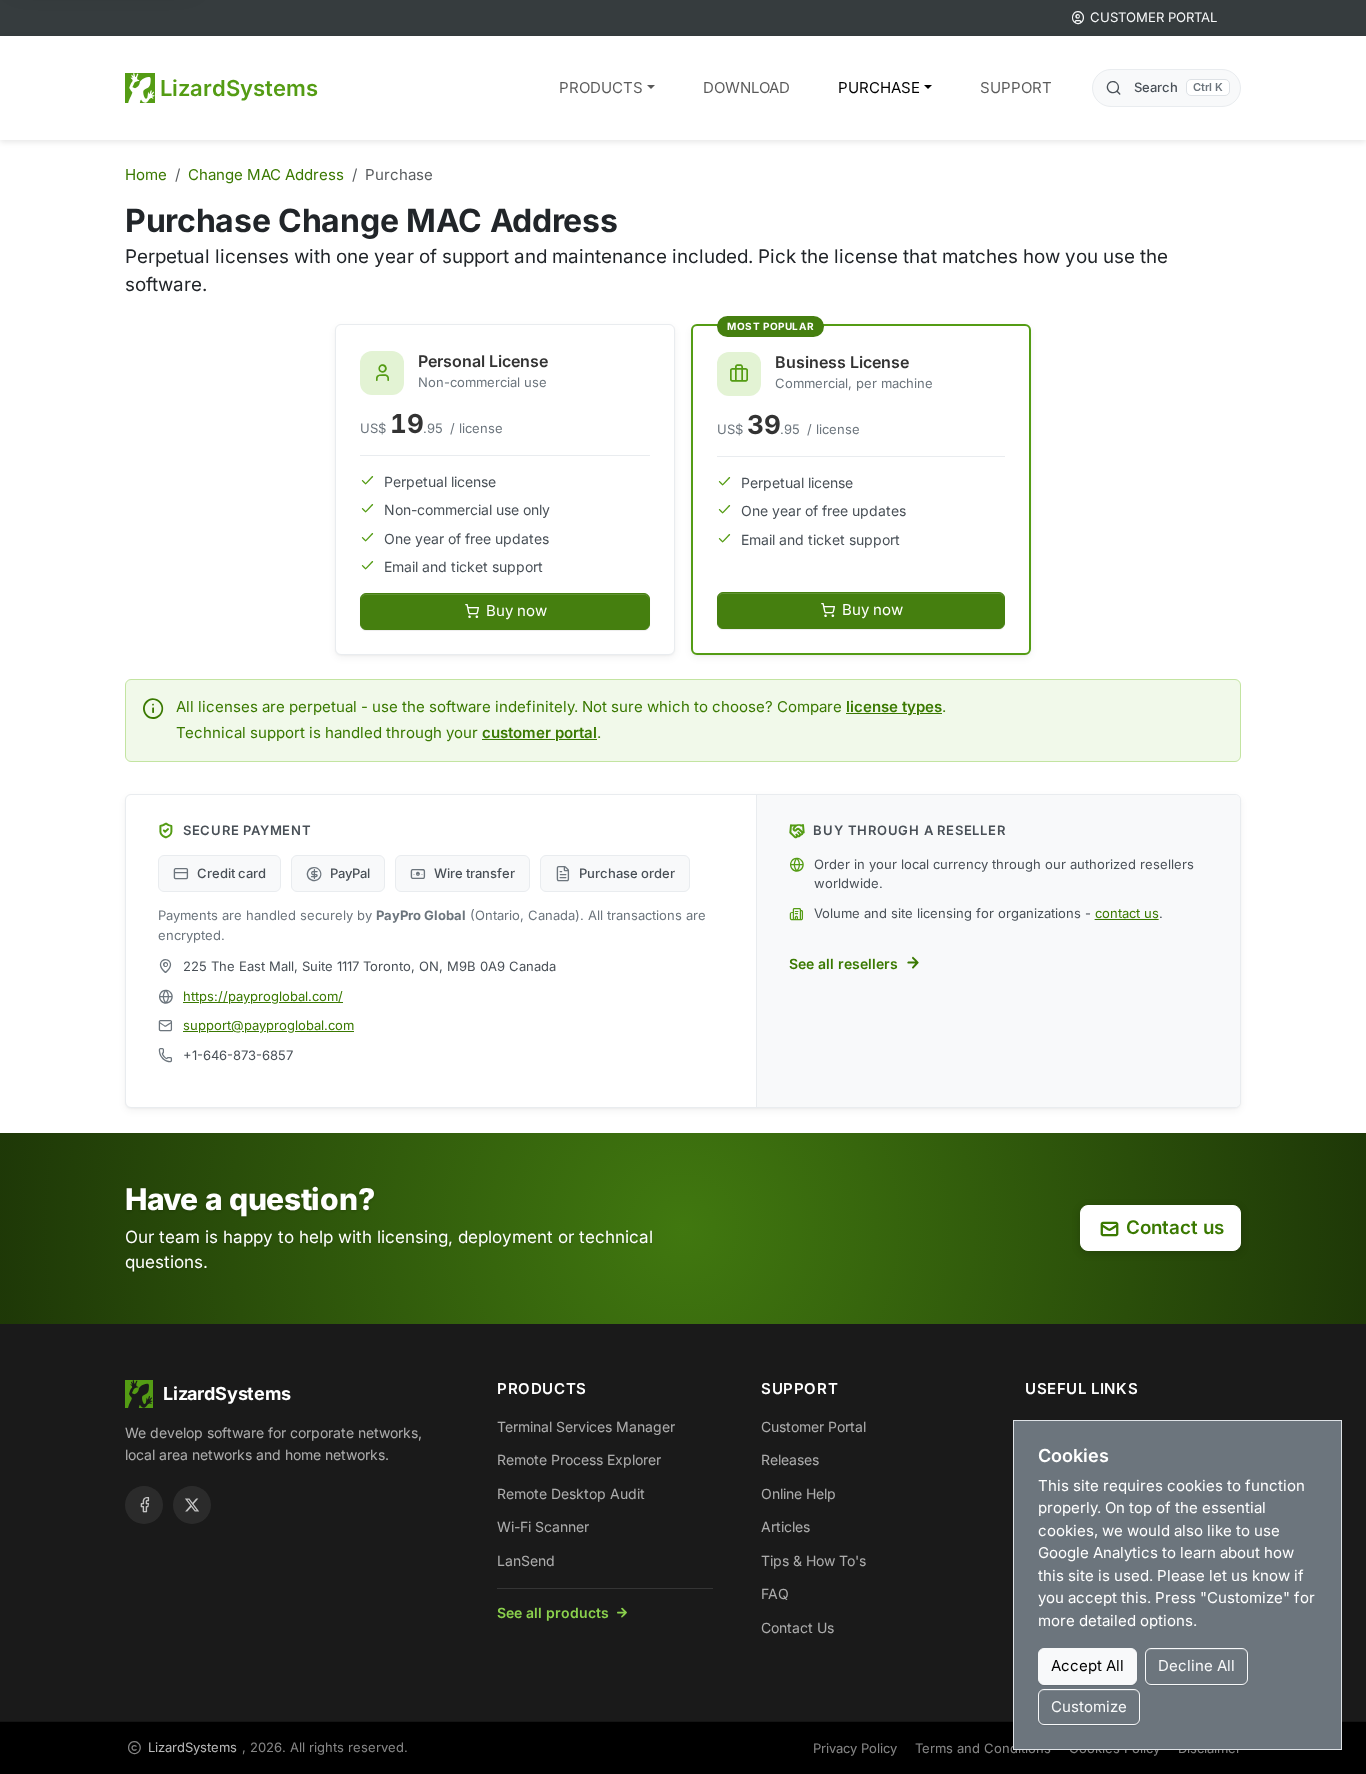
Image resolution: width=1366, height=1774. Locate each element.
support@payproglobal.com (268, 1025)
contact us (1127, 913)
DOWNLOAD (746, 87)
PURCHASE (879, 87)
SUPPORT (1016, 87)
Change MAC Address (266, 174)
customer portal (539, 732)
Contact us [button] (1175, 1227)
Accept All (1087, 1665)
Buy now (516, 610)
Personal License (483, 361)
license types (894, 706)
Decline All (1196, 1665)
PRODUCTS (601, 87)
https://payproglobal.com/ (263, 996)
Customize (1089, 1706)
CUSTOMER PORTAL (1153, 17)
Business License (842, 362)
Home (146, 174)
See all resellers (843, 963)
